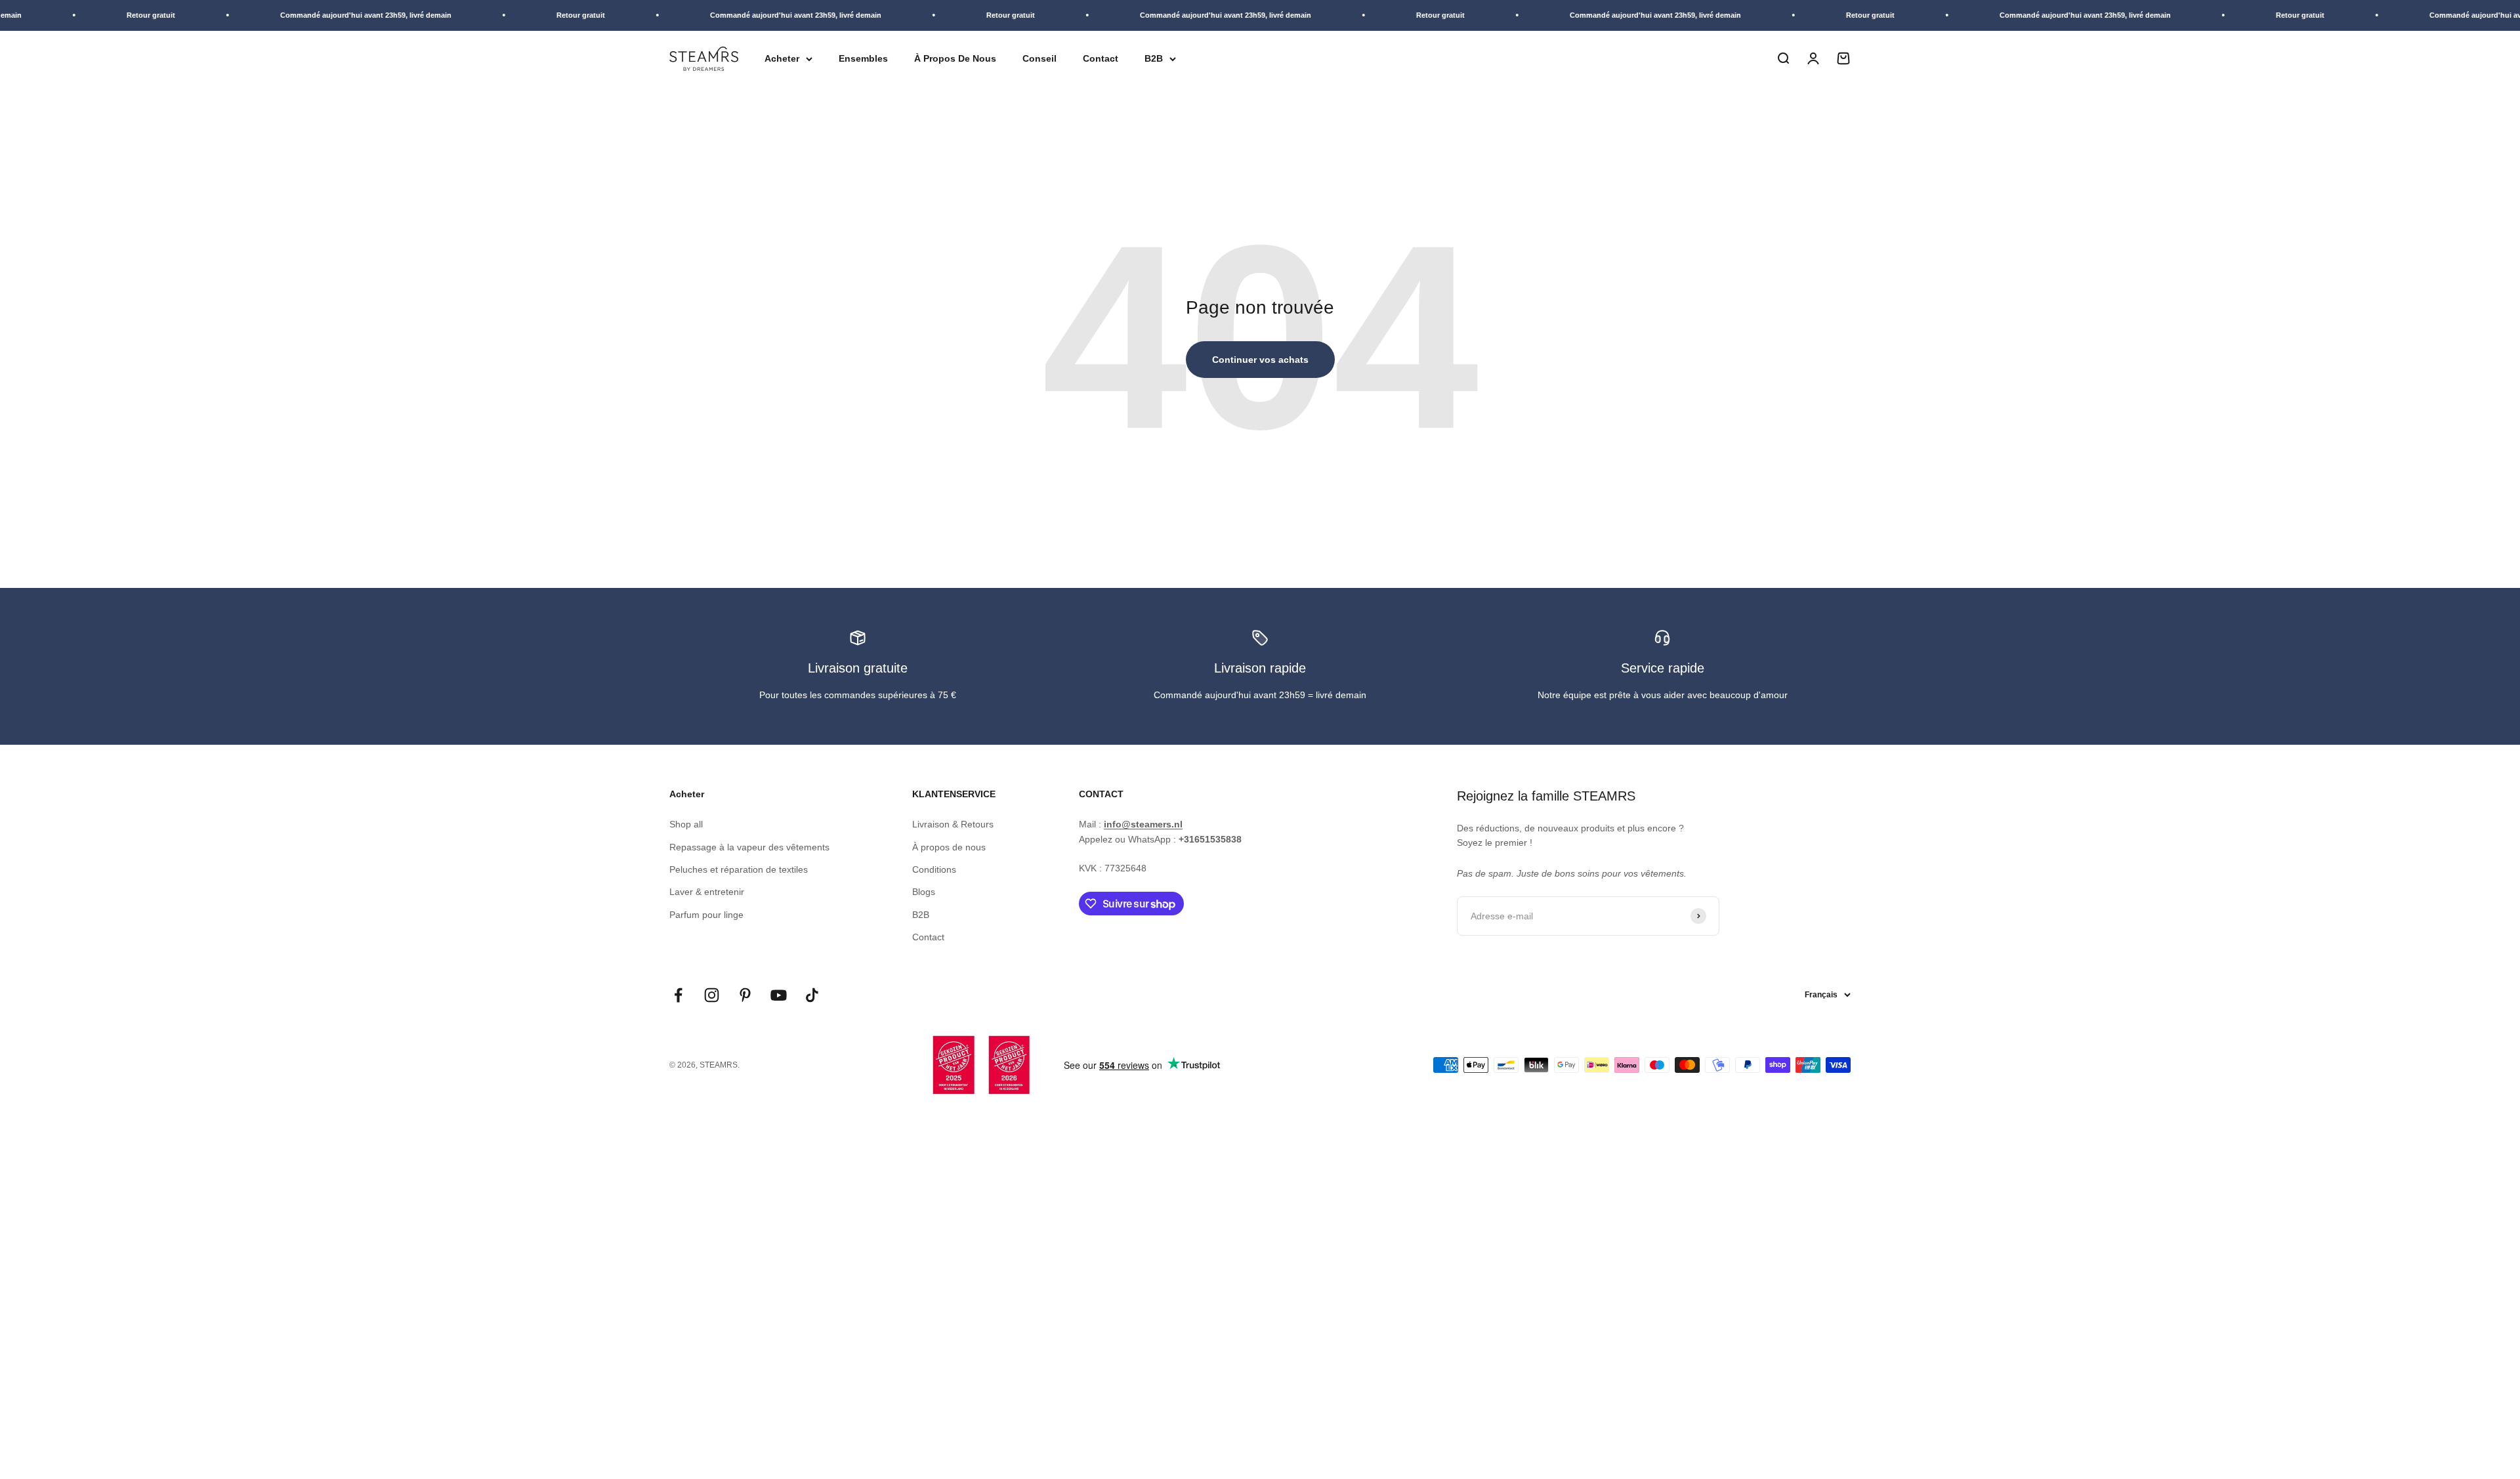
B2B (1154, 58)
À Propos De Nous (955, 58)
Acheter (782, 58)
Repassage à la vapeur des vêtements (749, 847)
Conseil (1039, 58)
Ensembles (863, 58)
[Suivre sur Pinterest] (745, 995)
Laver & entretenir (707, 892)
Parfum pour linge (706, 915)
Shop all (686, 824)
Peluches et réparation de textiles (739, 869)
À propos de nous (949, 847)
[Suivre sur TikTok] (812, 995)
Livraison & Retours (953, 824)
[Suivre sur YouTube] (779, 995)
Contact (1101, 58)
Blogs (924, 892)
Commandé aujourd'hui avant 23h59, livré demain (319, 15)
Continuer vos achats (1260, 360)
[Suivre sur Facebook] (678, 995)
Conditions (934, 869)
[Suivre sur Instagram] (712, 995)
